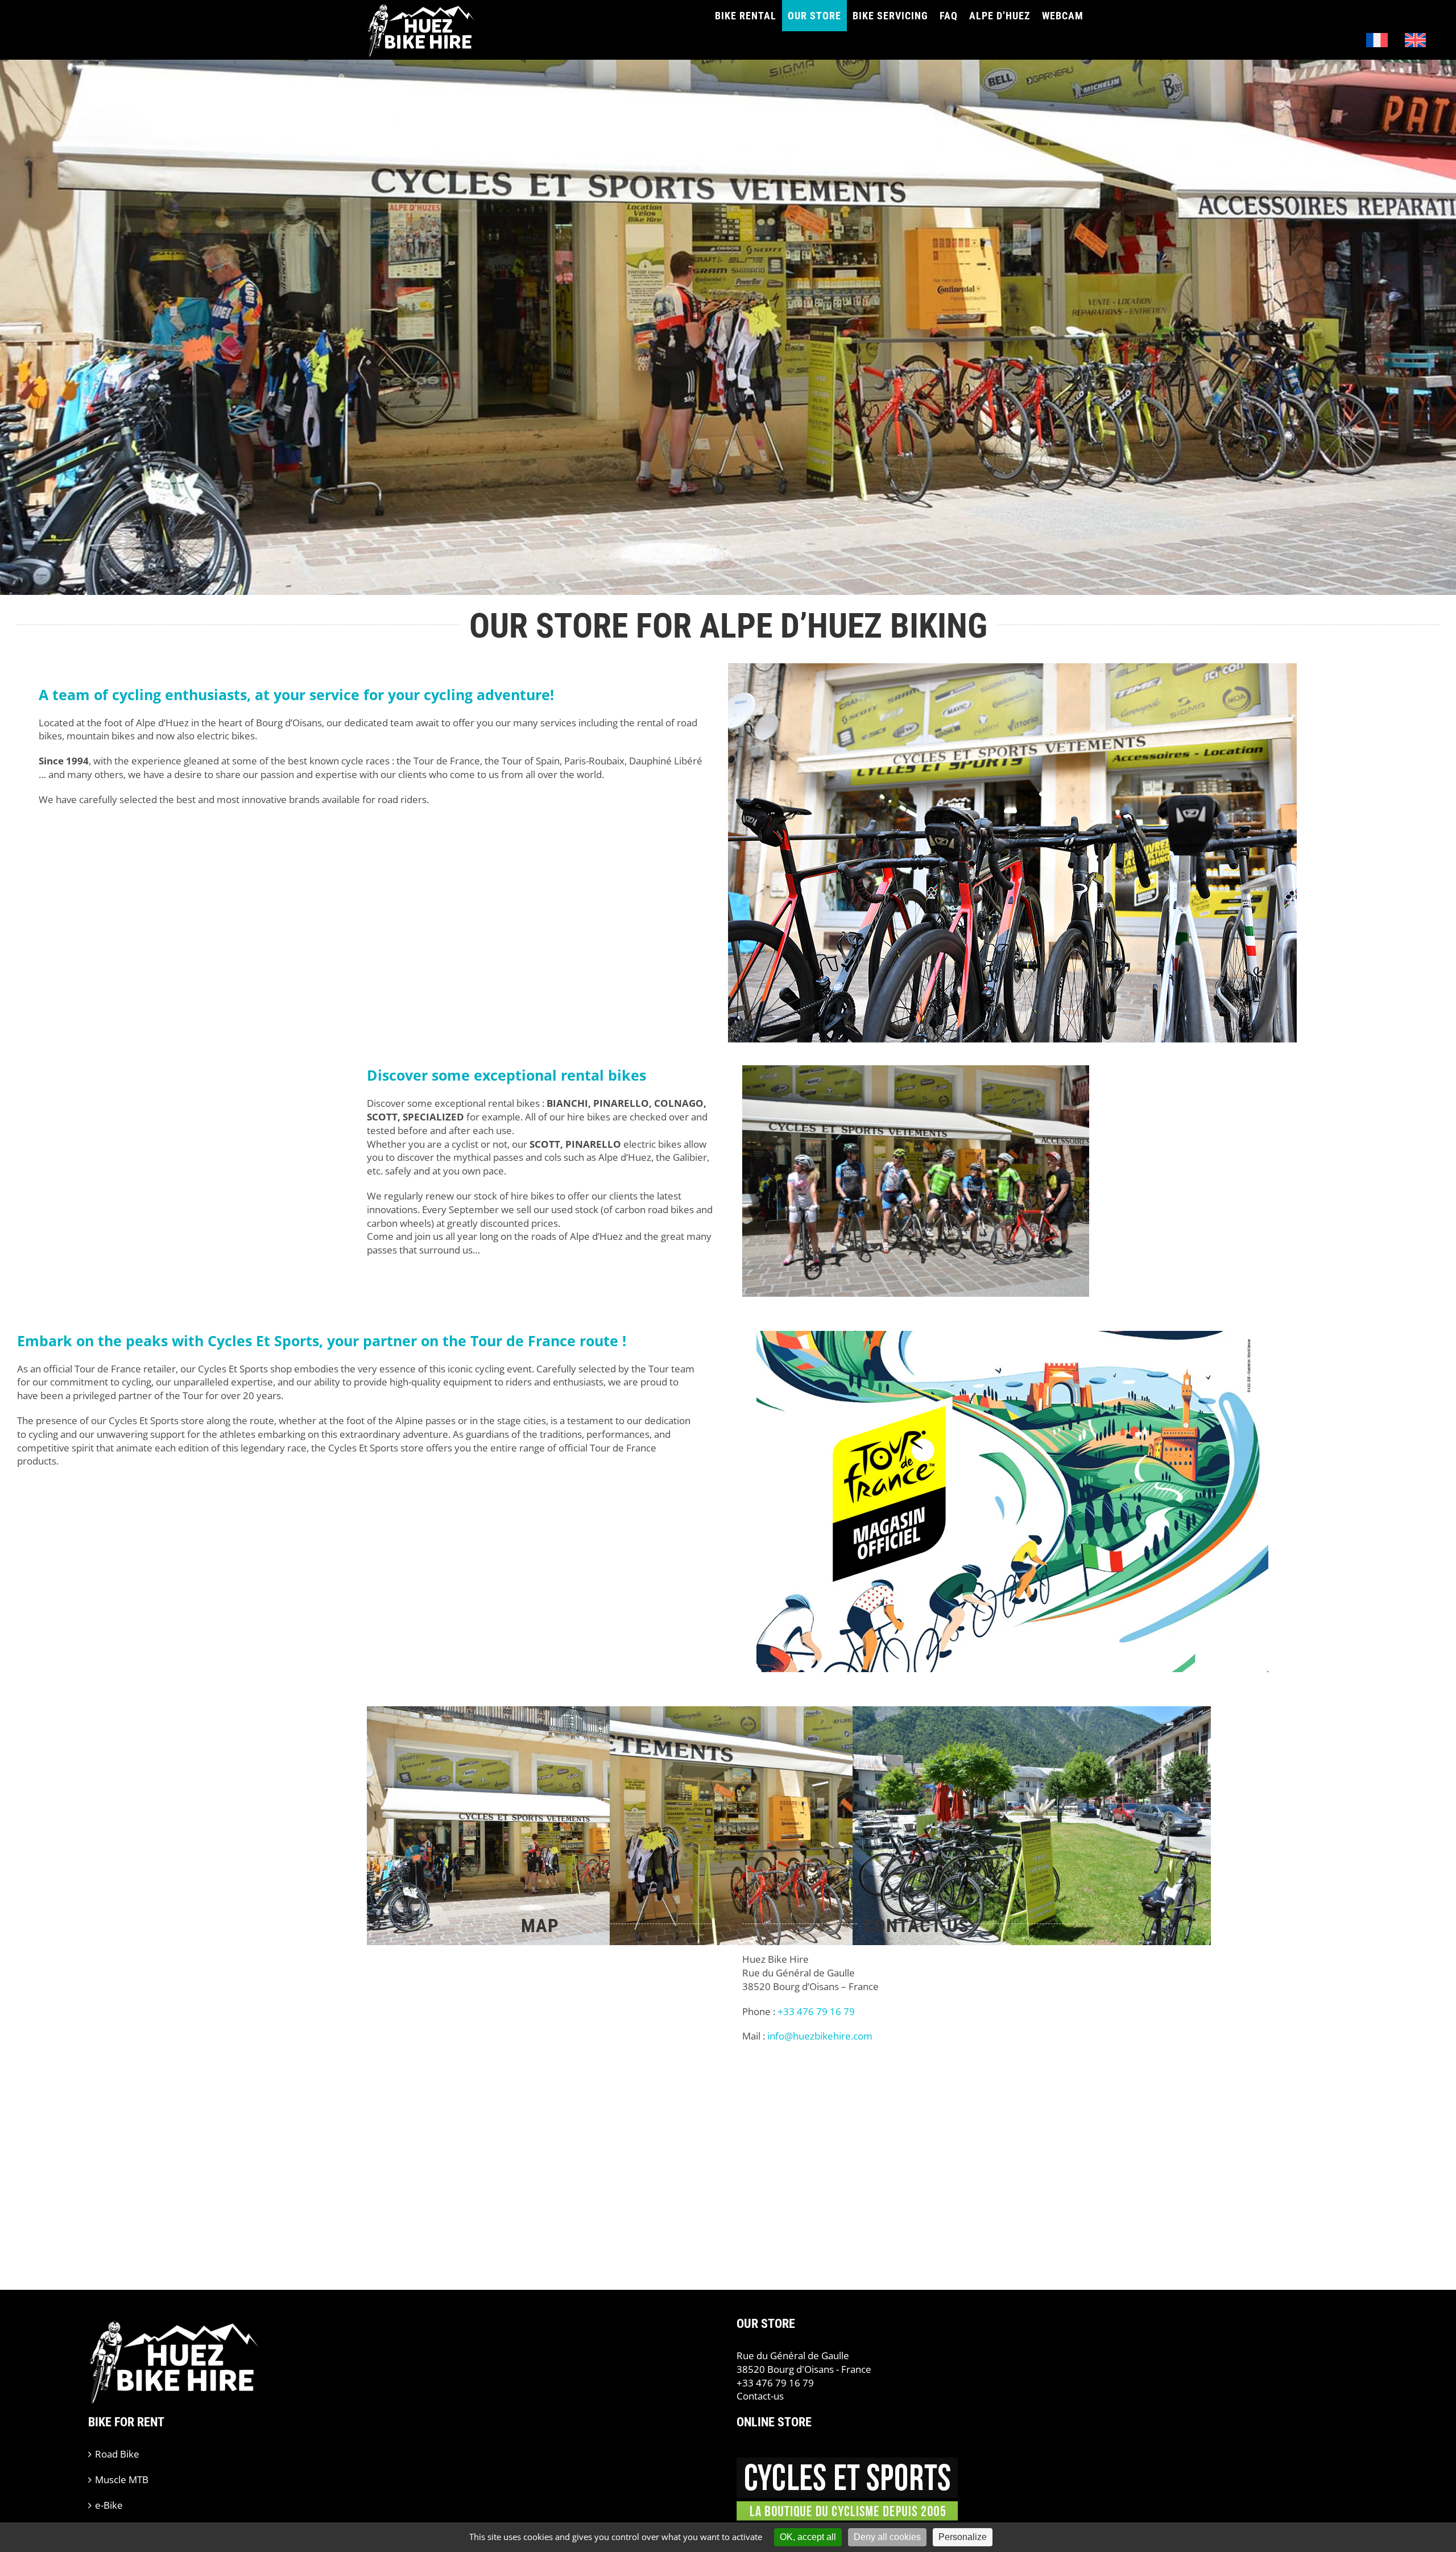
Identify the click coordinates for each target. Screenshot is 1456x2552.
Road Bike (117, 2454)
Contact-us (760, 2396)
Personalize (963, 2537)
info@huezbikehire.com (820, 2036)
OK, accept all (808, 2537)
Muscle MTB (122, 2479)
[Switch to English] (1416, 40)
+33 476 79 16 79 (775, 2383)
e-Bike (109, 2505)
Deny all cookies (887, 2537)
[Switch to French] (1377, 40)
